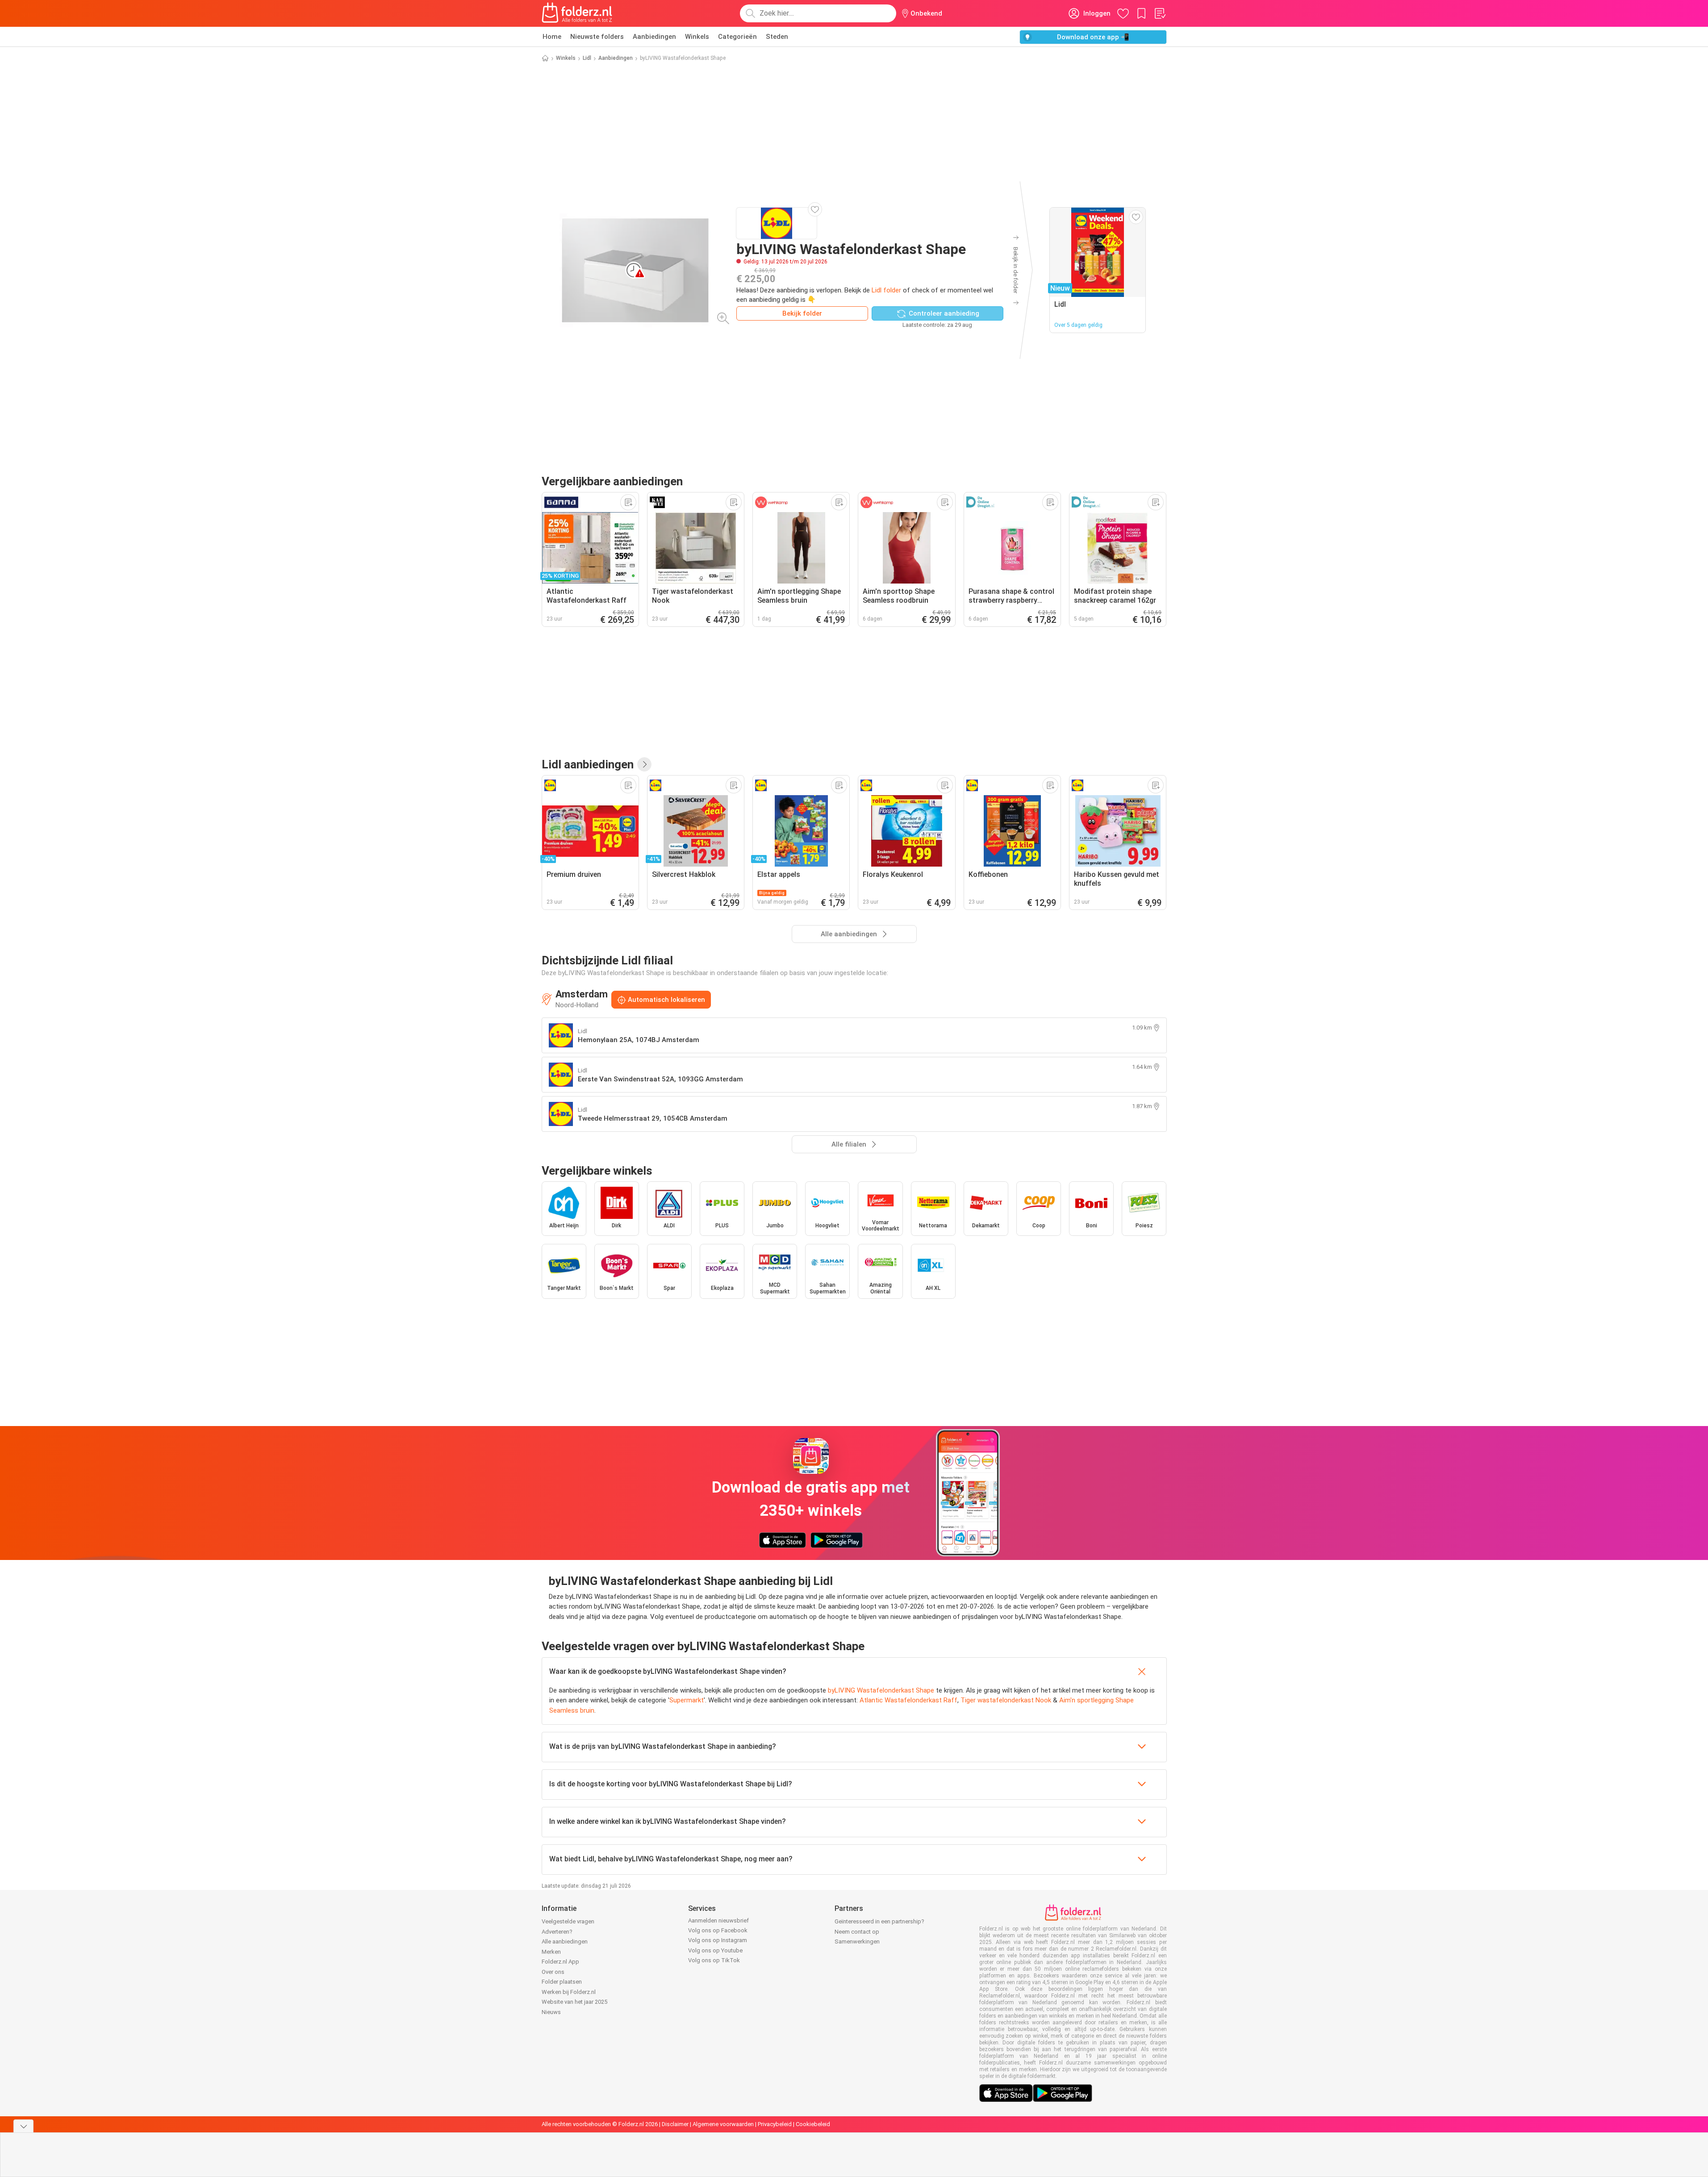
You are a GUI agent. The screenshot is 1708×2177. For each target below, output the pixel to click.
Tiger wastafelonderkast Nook (1006, 1700)
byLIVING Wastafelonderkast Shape (881, 1690)
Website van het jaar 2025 (574, 2002)
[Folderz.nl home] (577, 13)
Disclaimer (675, 2124)
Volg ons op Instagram (718, 1940)
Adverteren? (557, 1932)
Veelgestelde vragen (568, 1921)
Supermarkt (687, 1700)
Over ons (553, 1972)
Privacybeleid (775, 2124)
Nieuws (551, 2012)
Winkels (697, 37)
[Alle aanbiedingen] (644, 764)
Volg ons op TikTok (714, 1960)
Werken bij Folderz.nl (569, 1992)
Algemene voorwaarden (723, 2124)
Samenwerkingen (857, 1941)
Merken (551, 1952)
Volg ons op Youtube (715, 1950)
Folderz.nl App (560, 1962)
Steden (777, 37)
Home (552, 37)
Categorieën (737, 37)
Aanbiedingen (654, 37)
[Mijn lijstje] (1160, 13)
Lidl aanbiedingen (588, 764)
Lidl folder (886, 290)
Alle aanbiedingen (565, 1941)
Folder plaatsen (562, 1982)
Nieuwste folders (597, 37)
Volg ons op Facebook (718, 1930)
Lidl (587, 58)
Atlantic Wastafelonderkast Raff (908, 1700)
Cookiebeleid (813, 2124)
